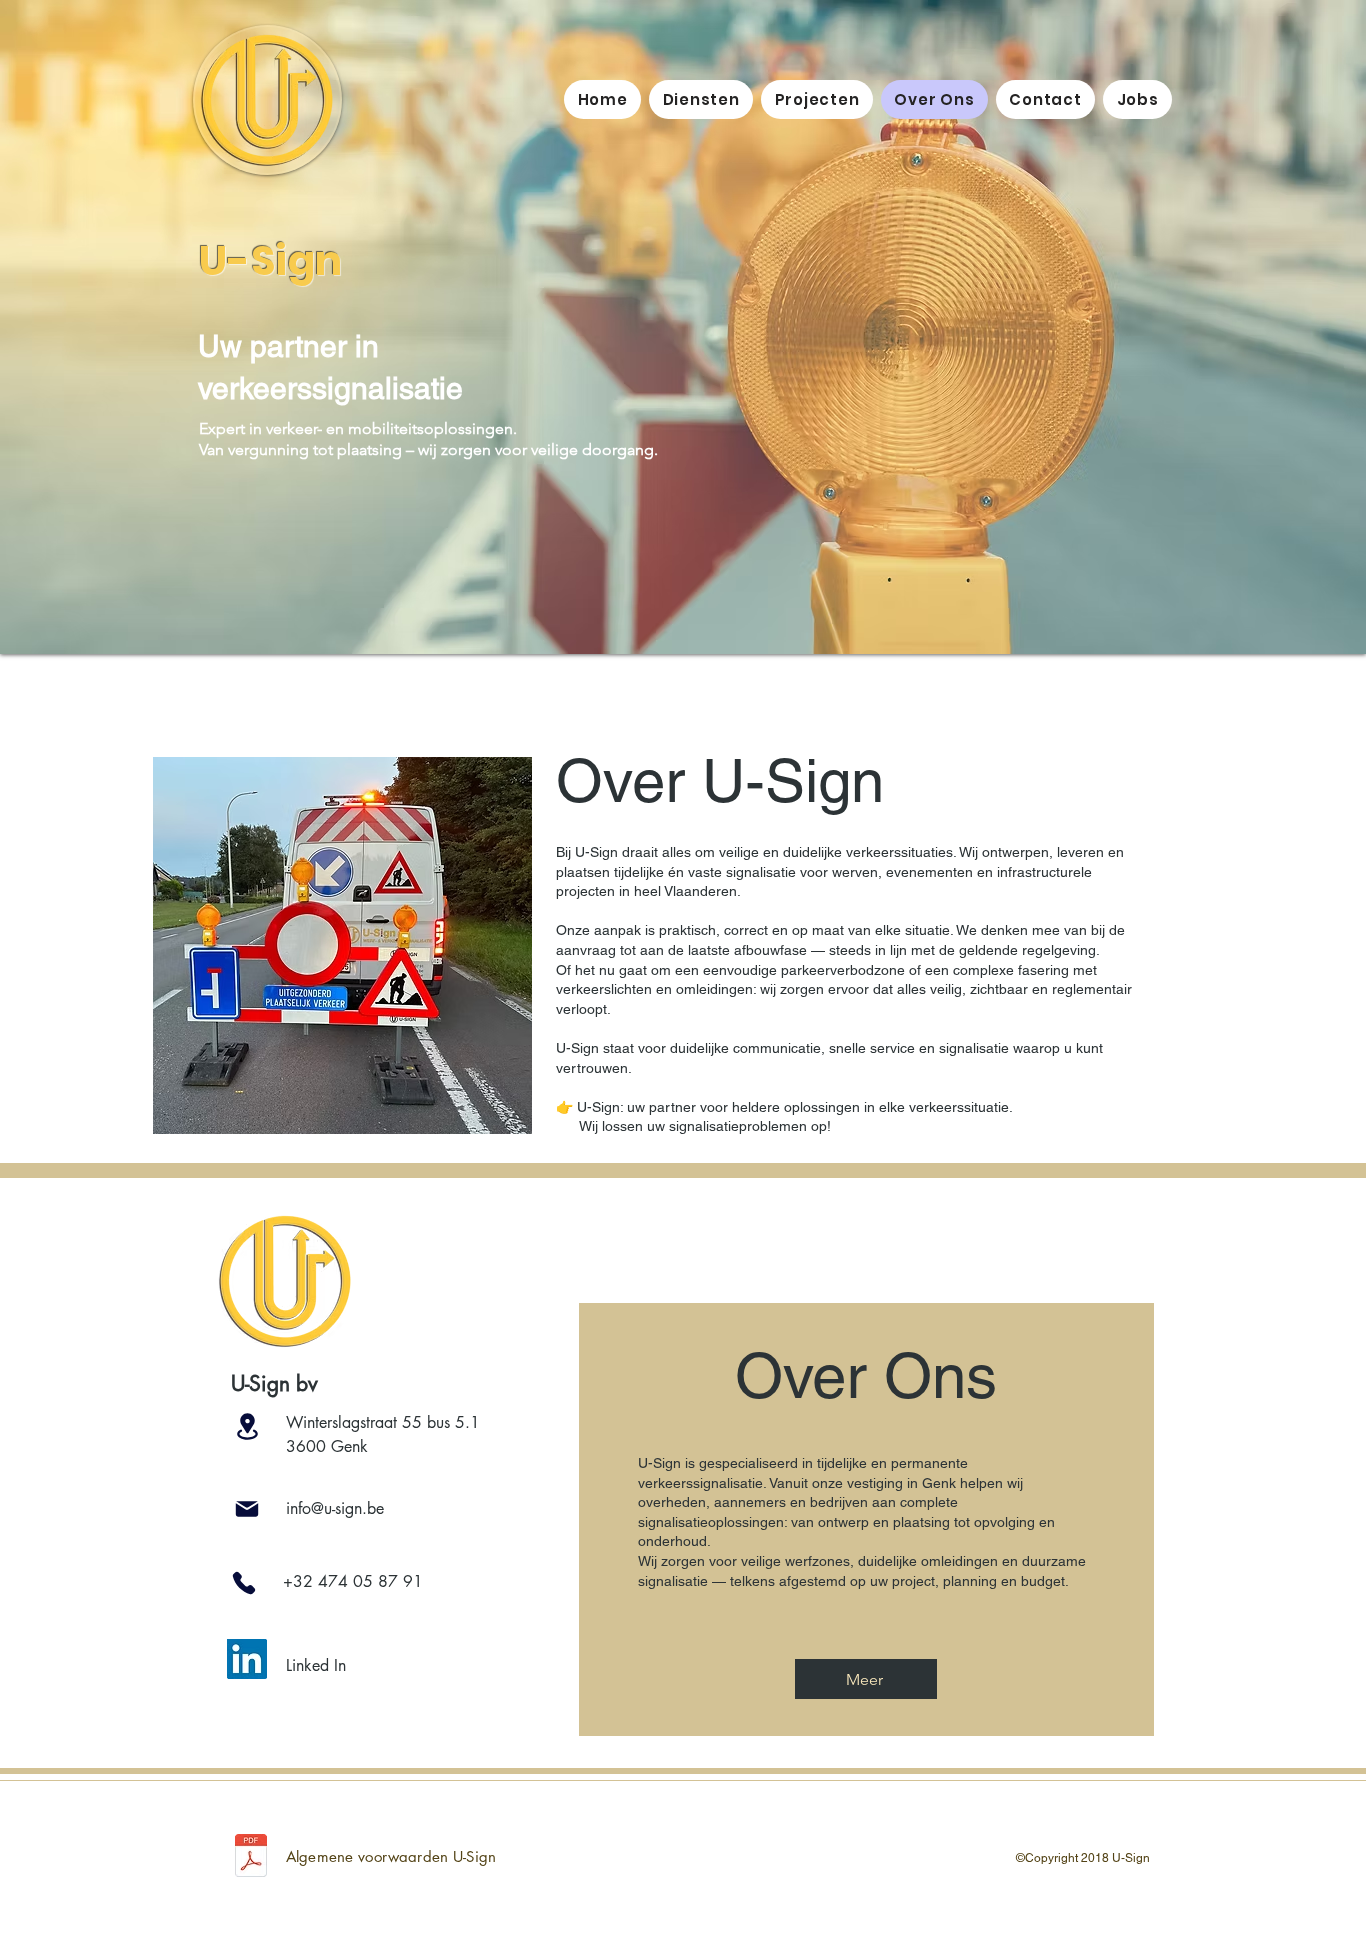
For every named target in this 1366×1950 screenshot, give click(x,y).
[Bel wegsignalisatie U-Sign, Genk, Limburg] (244, 1583)
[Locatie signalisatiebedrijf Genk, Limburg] (247, 1426)
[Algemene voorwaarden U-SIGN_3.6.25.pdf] (250, 1858)
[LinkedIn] (247, 1659)
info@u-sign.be (335, 1508)
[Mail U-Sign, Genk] (247, 1509)
